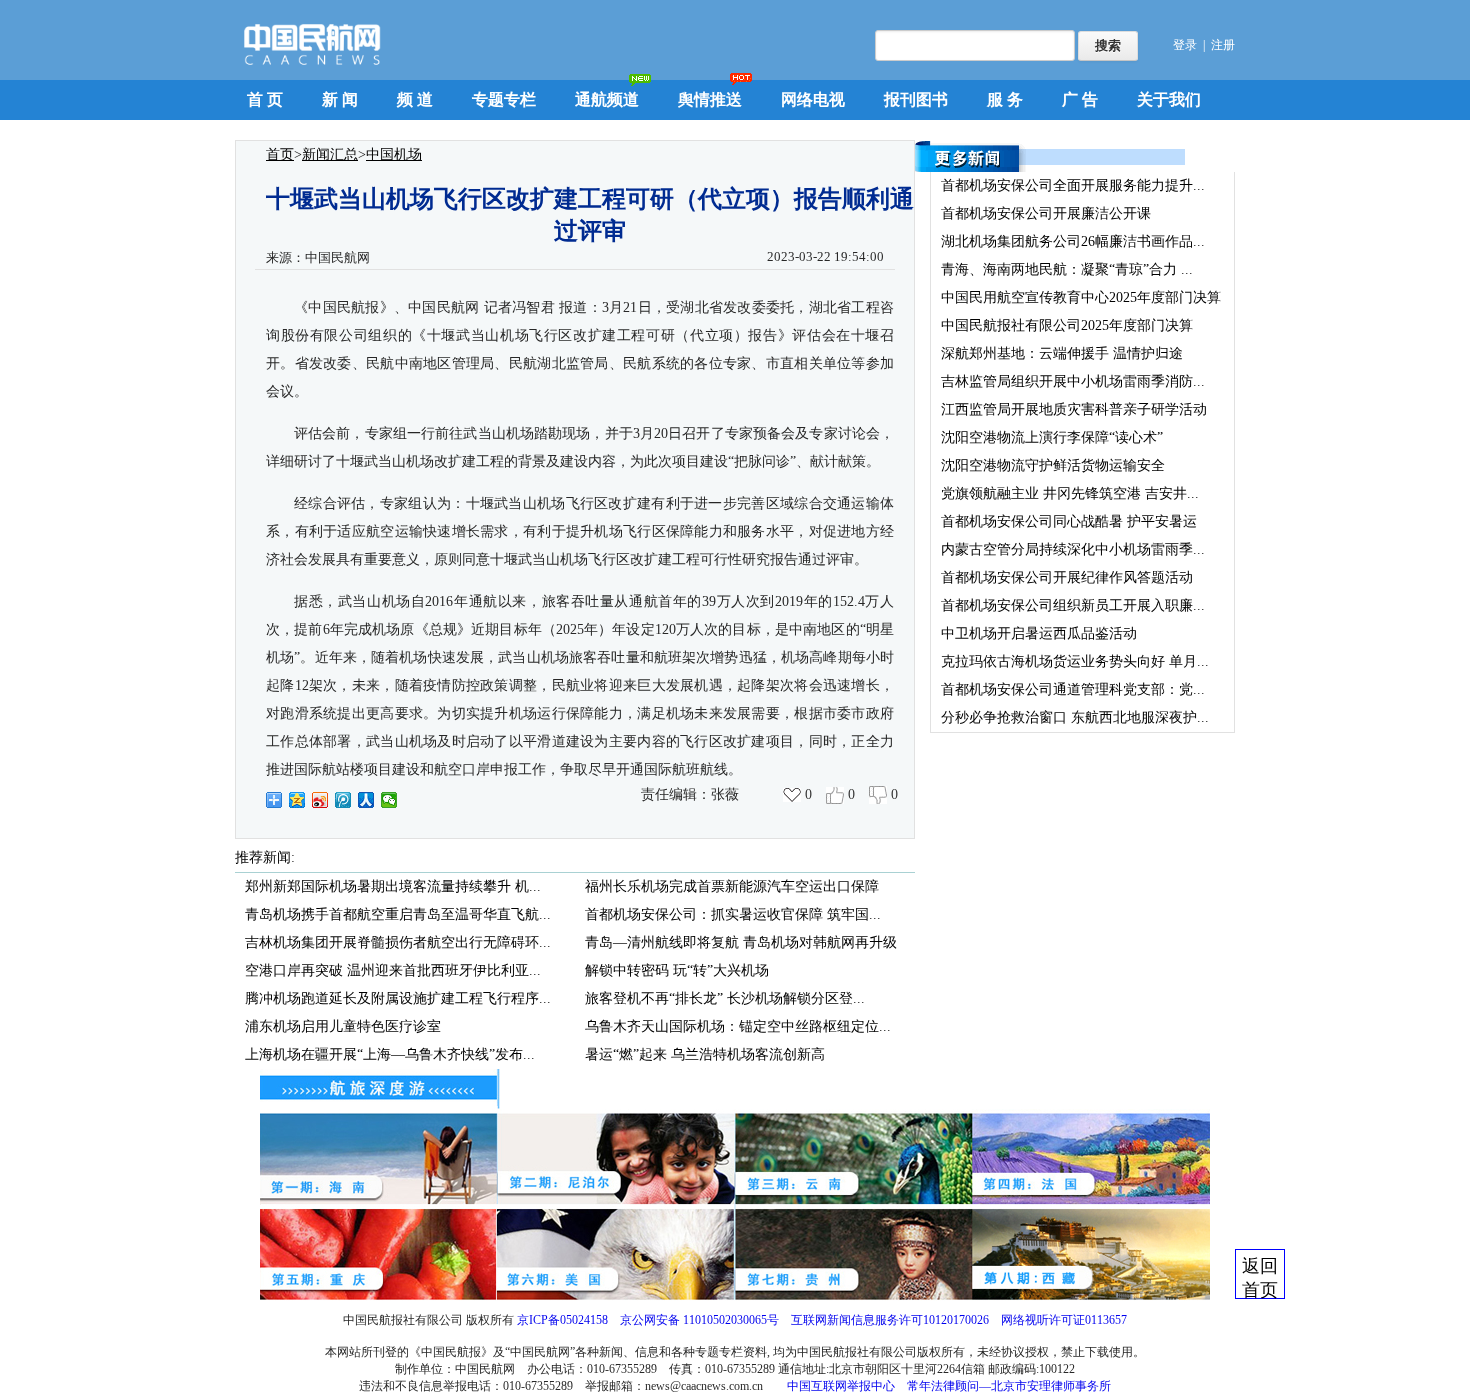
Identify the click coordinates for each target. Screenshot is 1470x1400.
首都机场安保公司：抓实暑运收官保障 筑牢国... (733, 914)
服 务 (1005, 99)
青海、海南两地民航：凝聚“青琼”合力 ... (1067, 269)
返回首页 (1260, 1277)
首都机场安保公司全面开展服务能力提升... (1073, 185)
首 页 (265, 99)
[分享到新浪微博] (320, 800)
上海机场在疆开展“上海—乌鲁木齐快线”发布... (390, 1054)
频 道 (415, 99)
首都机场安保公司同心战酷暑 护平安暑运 (1069, 521)
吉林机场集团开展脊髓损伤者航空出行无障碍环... (398, 942)
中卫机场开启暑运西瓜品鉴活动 (1039, 633)
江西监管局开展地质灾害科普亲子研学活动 (1074, 409)
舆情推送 (710, 99)
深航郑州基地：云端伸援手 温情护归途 (1062, 353)
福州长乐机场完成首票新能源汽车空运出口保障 (732, 886)
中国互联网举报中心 (841, 1386)
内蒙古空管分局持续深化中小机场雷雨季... (1073, 549)
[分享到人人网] (366, 800)
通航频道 (607, 99)
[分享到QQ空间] (297, 800)
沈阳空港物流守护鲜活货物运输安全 (1053, 465)
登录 (1185, 45)
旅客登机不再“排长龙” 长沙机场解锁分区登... (725, 998)
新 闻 (340, 99)
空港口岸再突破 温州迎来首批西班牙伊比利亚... (393, 970)
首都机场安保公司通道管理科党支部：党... (1073, 689)
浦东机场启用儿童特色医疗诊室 (343, 1026)
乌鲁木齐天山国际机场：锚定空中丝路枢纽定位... (738, 1026)
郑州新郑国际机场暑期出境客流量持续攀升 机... (393, 886)
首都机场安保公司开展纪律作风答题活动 (1067, 577)
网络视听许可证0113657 (1064, 1320)
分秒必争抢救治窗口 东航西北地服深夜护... (1075, 717)
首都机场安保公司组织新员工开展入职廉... (1073, 605)
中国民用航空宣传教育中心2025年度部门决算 (1081, 297)
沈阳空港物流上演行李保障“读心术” (1052, 437)
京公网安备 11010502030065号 (699, 1320)
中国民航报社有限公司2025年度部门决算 (1067, 325)
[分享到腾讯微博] (343, 800)
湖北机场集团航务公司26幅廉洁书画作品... (1073, 241)
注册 (1223, 45)
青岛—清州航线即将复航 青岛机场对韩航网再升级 (741, 942)
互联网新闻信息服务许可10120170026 (890, 1320)
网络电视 (813, 99)
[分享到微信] (389, 800)
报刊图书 (916, 99)
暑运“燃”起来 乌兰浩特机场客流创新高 (705, 1054)
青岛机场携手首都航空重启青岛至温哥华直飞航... (398, 914)
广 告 (1080, 99)
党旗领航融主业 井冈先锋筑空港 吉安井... (1070, 493)
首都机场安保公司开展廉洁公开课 (1046, 213)
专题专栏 (504, 99)
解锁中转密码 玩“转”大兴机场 (677, 970)
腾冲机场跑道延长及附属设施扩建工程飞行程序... (398, 998)
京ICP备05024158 (562, 1320)
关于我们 (1169, 99)
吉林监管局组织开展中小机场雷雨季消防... (1073, 381)
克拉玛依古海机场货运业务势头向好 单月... (1075, 661)
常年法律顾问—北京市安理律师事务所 (1009, 1386)
